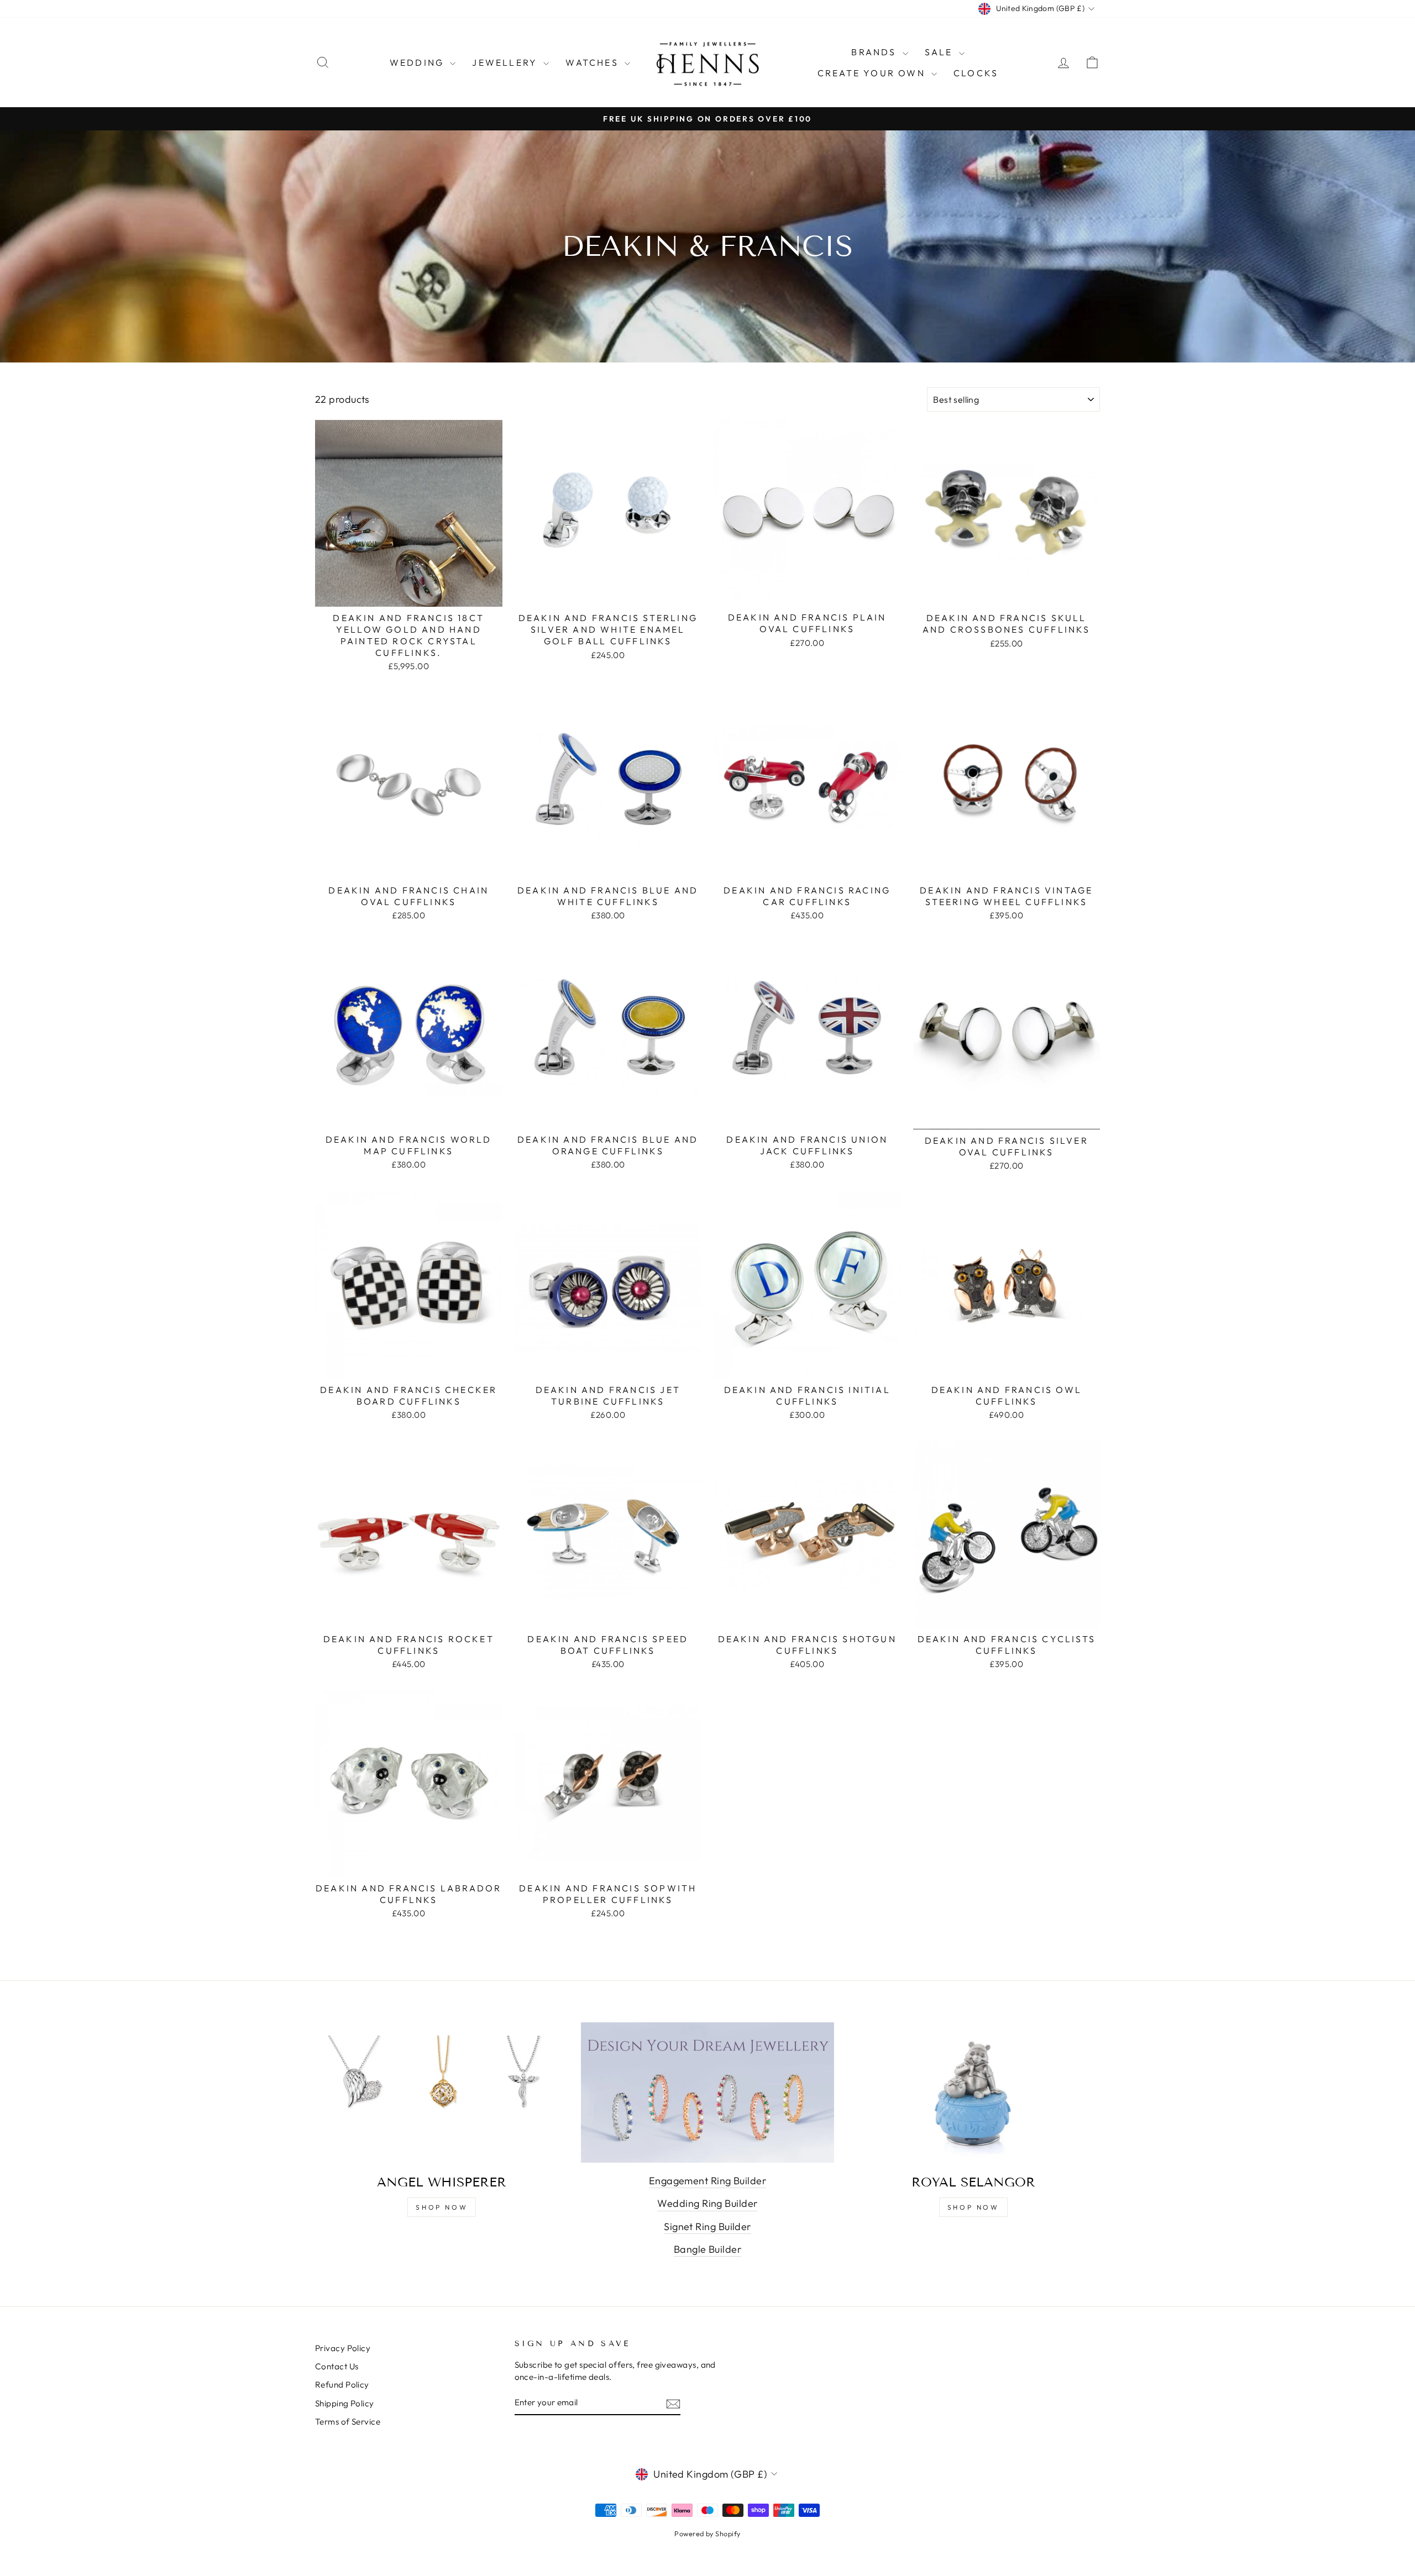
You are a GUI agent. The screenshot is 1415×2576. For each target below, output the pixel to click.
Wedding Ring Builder (707, 2203)
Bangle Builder (707, 2249)
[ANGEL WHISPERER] (442, 2094)
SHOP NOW (442, 2207)
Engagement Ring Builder (707, 2181)
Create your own (873, 73)
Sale (940, 52)
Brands (875, 52)
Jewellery (506, 62)
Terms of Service (348, 2422)
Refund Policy (342, 2385)
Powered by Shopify (707, 2533)
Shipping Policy (345, 2403)
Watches (594, 62)
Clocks (976, 73)
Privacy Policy (343, 2348)
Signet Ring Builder (707, 2227)
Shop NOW (973, 2207)
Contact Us (337, 2366)
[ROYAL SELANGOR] (973, 2094)
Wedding (419, 62)
